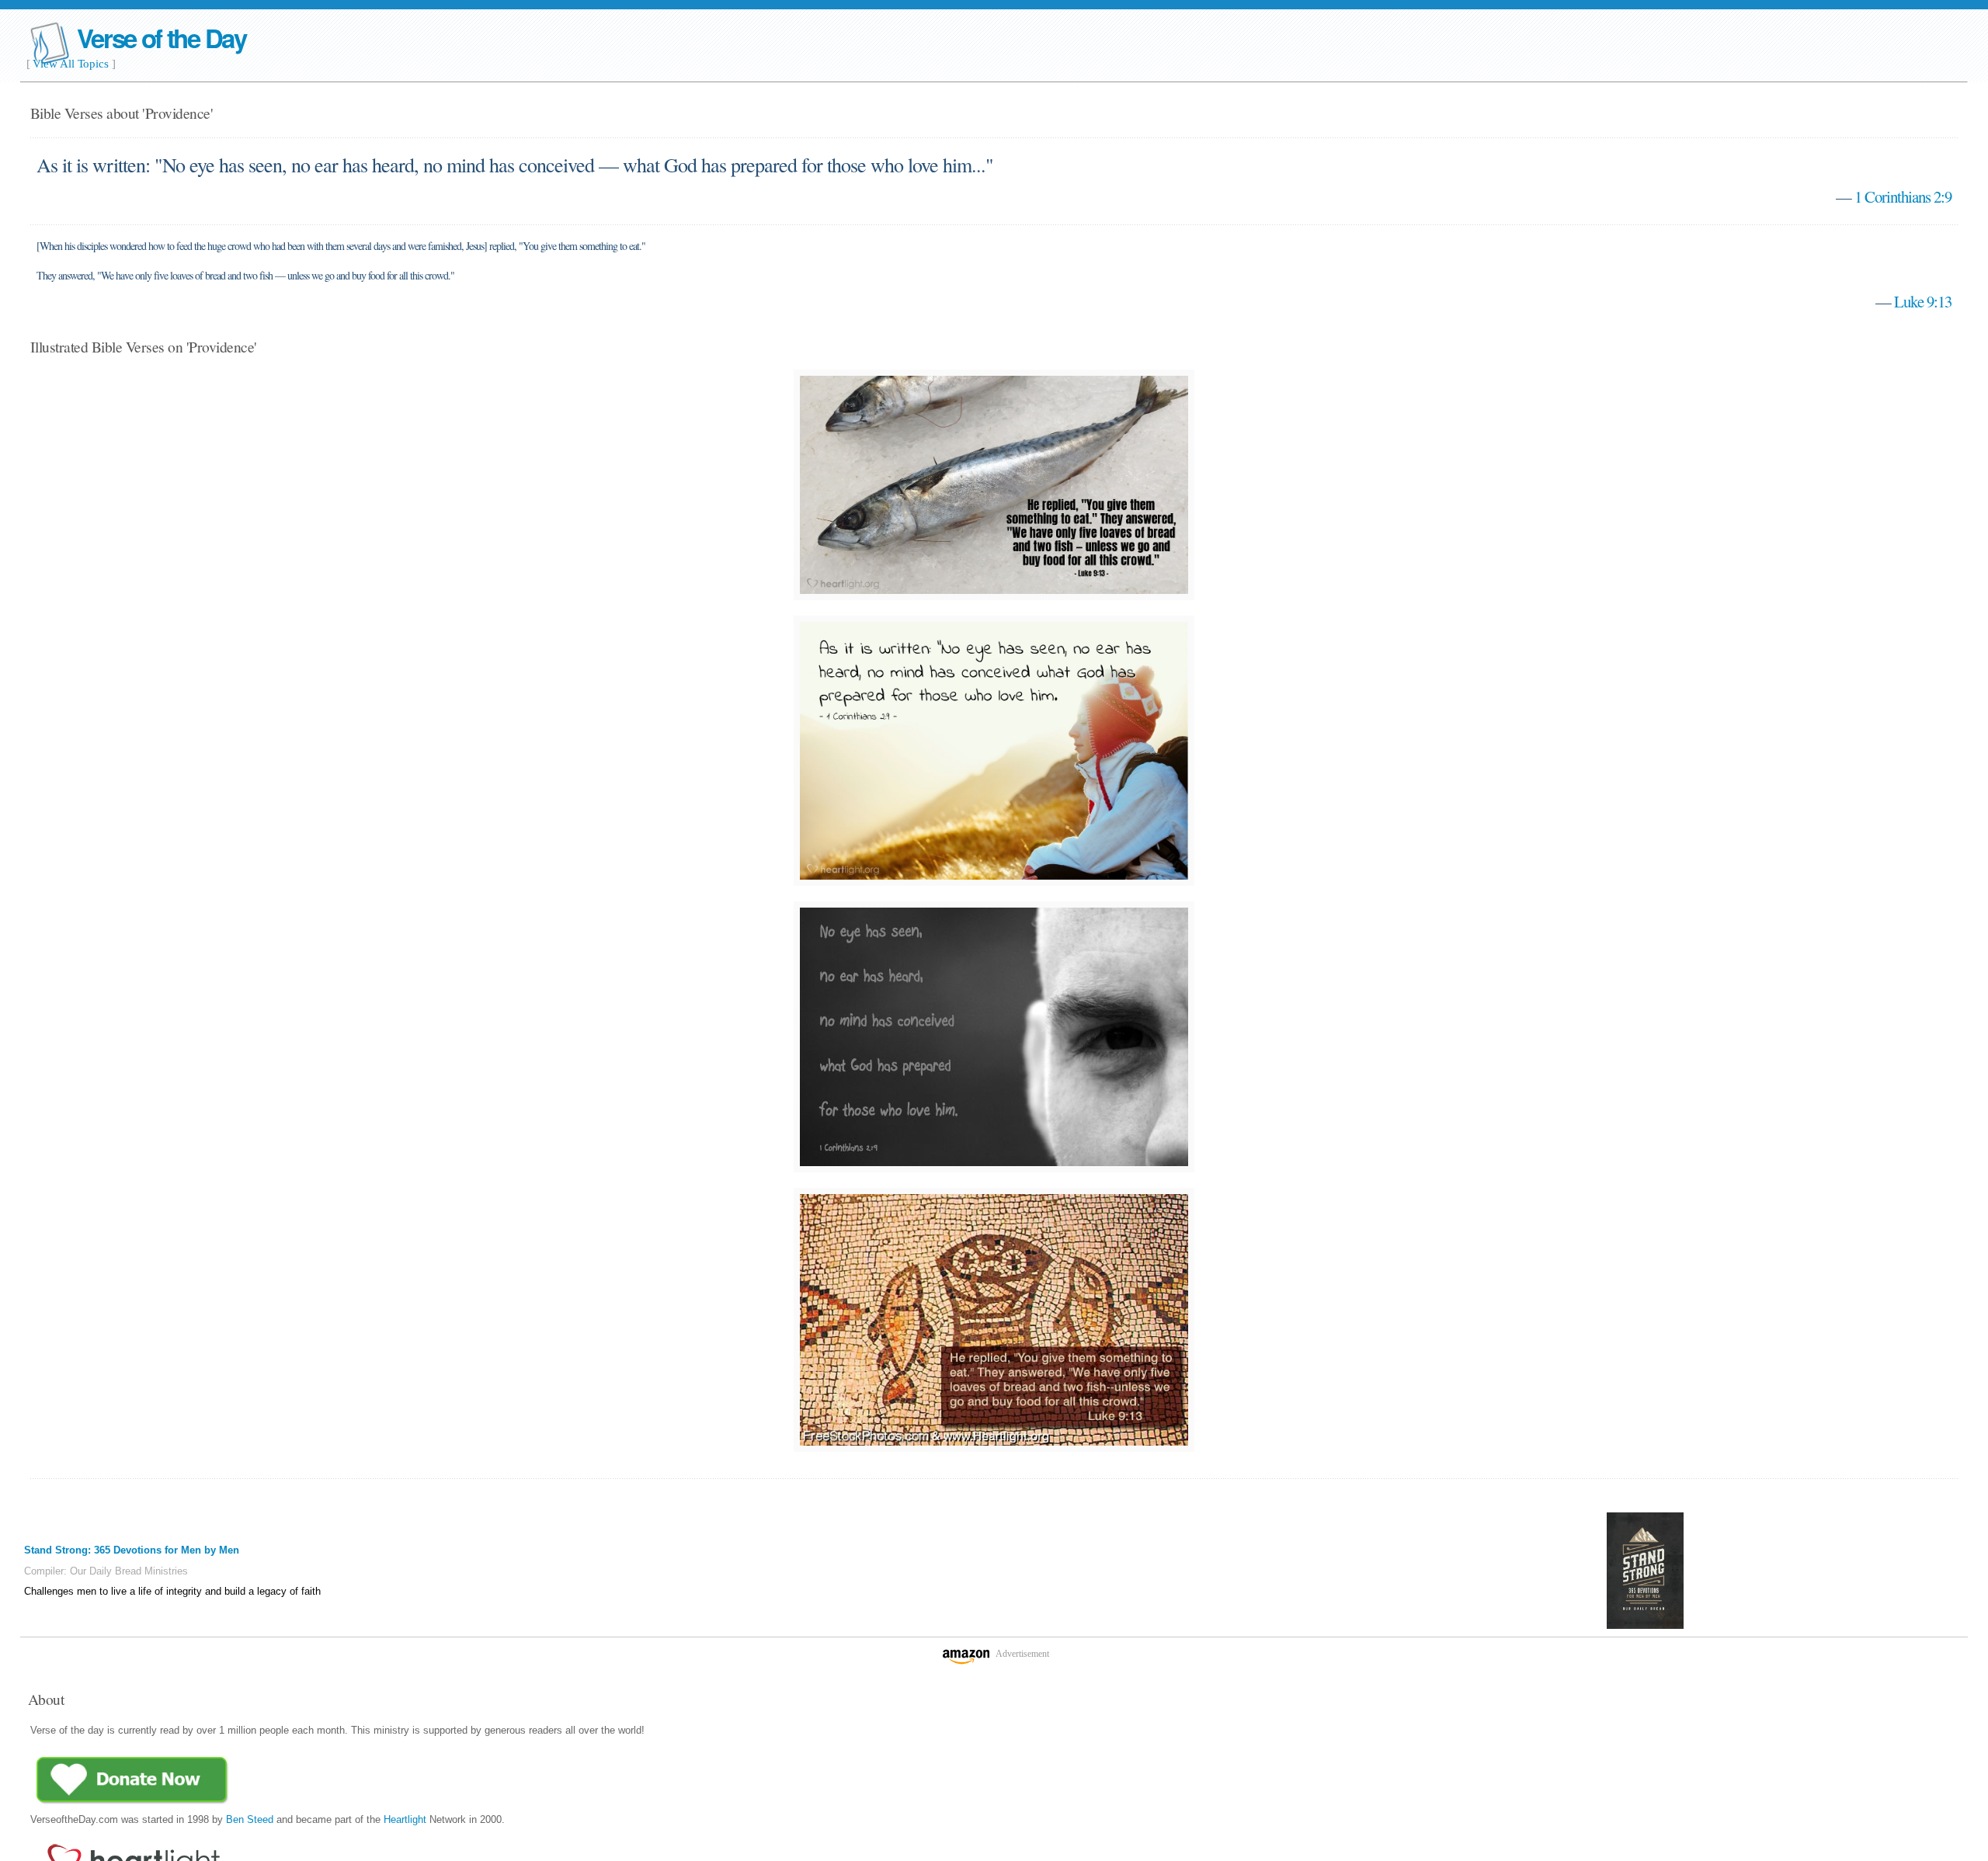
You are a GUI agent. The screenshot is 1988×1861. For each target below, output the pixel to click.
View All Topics (71, 64)
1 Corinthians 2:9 (1903, 196)
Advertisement (1022, 1654)
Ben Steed (250, 1819)
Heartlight (405, 1819)
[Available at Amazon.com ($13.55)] (1645, 1571)
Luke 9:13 (1923, 301)
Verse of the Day (162, 38)
